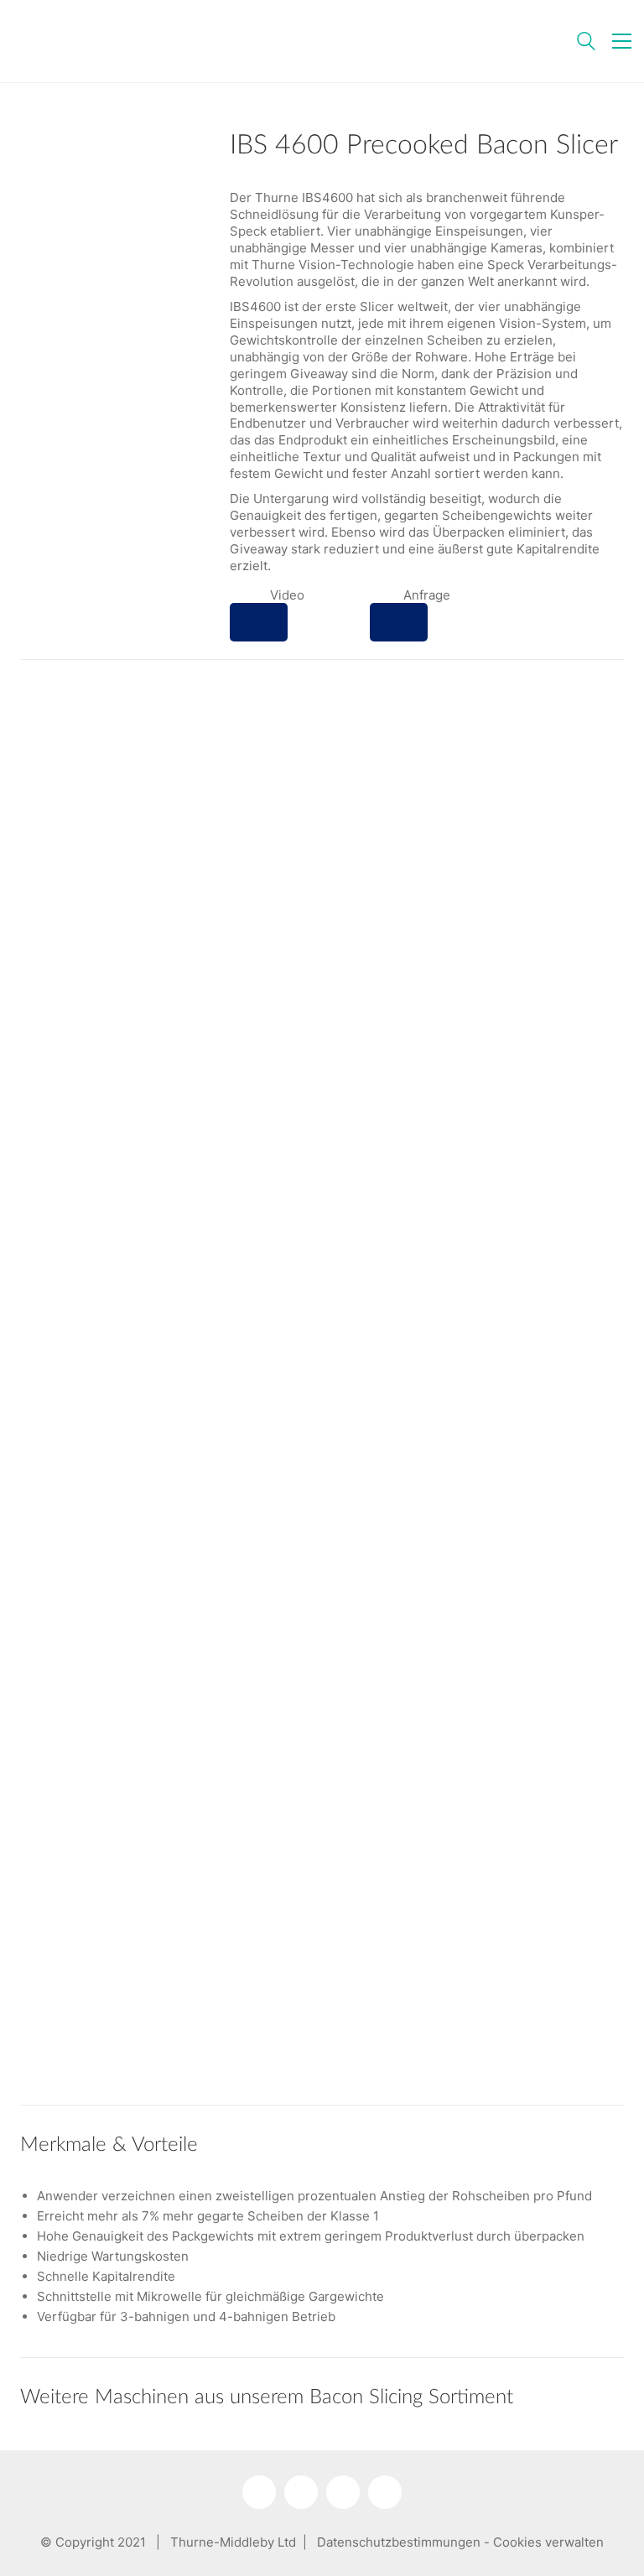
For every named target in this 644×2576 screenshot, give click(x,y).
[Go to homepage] (117, 41)
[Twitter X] (343, 2492)
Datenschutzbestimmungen (399, 2542)
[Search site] (586, 43)
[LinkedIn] (259, 2492)
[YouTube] (301, 2492)
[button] (622, 41)
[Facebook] (385, 2492)
